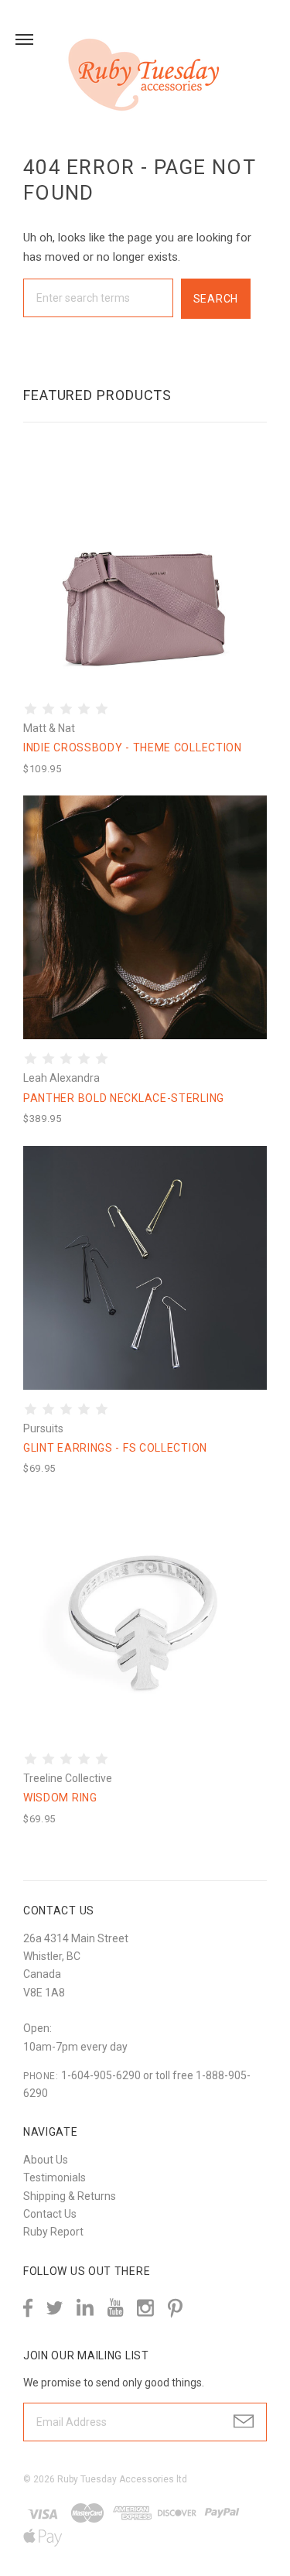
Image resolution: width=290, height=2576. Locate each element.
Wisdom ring (60, 1798)
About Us (46, 2160)
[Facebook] (28, 2308)
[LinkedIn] (85, 2308)
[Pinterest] (175, 2307)
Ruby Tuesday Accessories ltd (122, 2479)
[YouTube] (115, 2308)
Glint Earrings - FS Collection (115, 1448)
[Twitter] (55, 2308)
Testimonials (55, 2177)
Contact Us (50, 2214)
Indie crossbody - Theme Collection (133, 747)
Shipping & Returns (70, 2196)
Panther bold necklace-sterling (124, 1098)
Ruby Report (53, 2232)
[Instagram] (145, 2308)
